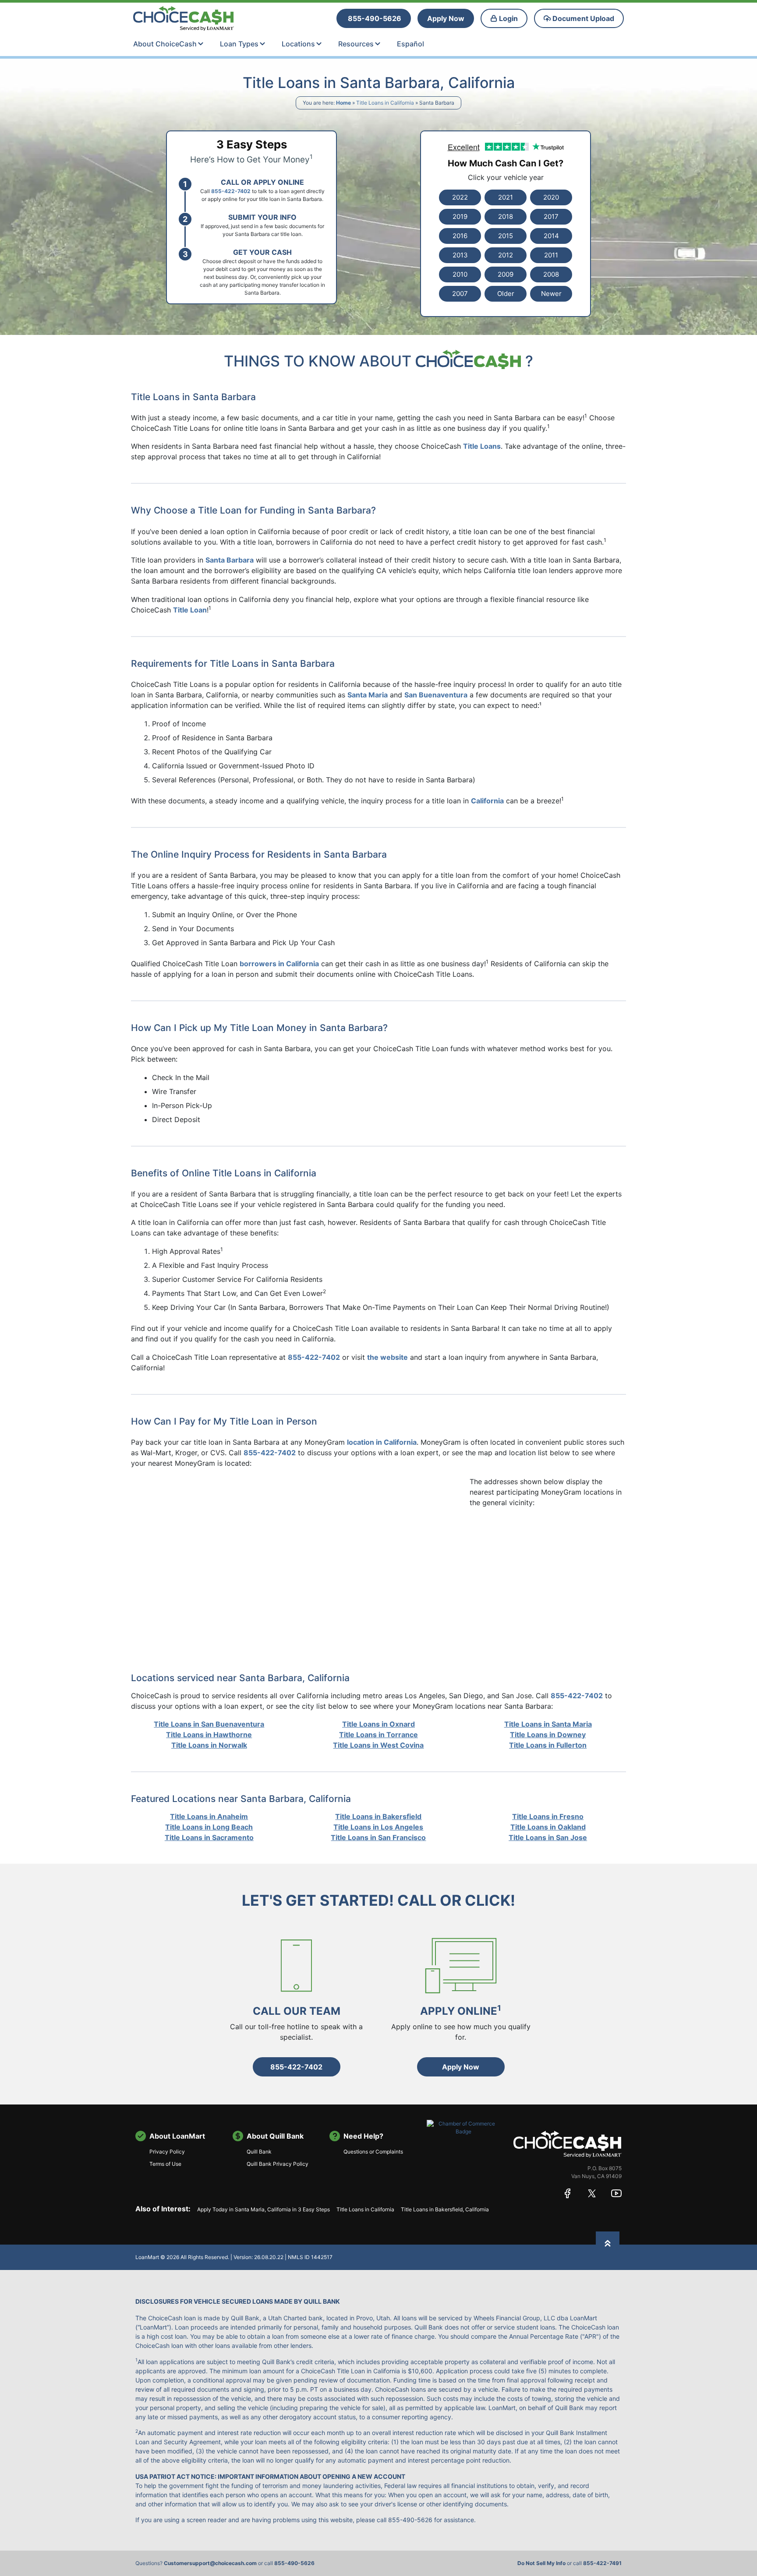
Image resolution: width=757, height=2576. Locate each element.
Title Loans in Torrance (378, 1735)
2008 (551, 274)
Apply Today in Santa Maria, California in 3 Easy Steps (264, 2209)
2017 (551, 216)
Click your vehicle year (506, 177)
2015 (506, 236)
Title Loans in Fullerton (548, 1745)
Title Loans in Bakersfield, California (445, 2209)
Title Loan (190, 610)
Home (343, 103)
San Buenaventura (436, 695)
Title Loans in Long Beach (209, 1827)
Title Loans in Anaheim (209, 1816)
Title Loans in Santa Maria (548, 1724)
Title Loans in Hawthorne (209, 1735)
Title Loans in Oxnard (378, 1724)
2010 (460, 274)
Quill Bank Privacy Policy (278, 2164)
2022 (460, 197)
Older (506, 294)
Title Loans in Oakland (548, 1827)
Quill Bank (259, 2152)
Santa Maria (368, 695)
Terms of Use (165, 2164)
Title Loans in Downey (548, 1735)
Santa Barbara (230, 560)
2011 (551, 255)
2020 (551, 197)
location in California (382, 1442)
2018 (506, 216)
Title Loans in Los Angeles (378, 1827)
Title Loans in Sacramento (209, 1837)
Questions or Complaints (373, 2152)
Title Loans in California (385, 103)
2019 (460, 216)
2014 (551, 236)
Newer (551, 294)
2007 (460, 294)
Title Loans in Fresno (548, 1816)
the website (387, 1357)
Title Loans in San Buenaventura (209, 1724)
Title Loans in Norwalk (209, 1745)
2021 (506, 197)
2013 (460, 255)
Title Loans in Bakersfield (378, 1816)
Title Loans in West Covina (378, 1745)
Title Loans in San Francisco (378, 1837)
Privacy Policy (167, 2152)
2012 (506, 255)
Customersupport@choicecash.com (210, 2563)
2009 (506, 274)
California (487, 801)
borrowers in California (279, 964)
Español (410, 44)
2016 (460, 236)
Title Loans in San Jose (548, 1837)
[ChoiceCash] (568, 2144)
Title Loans (482, 446)
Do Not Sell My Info (541, 2563)
